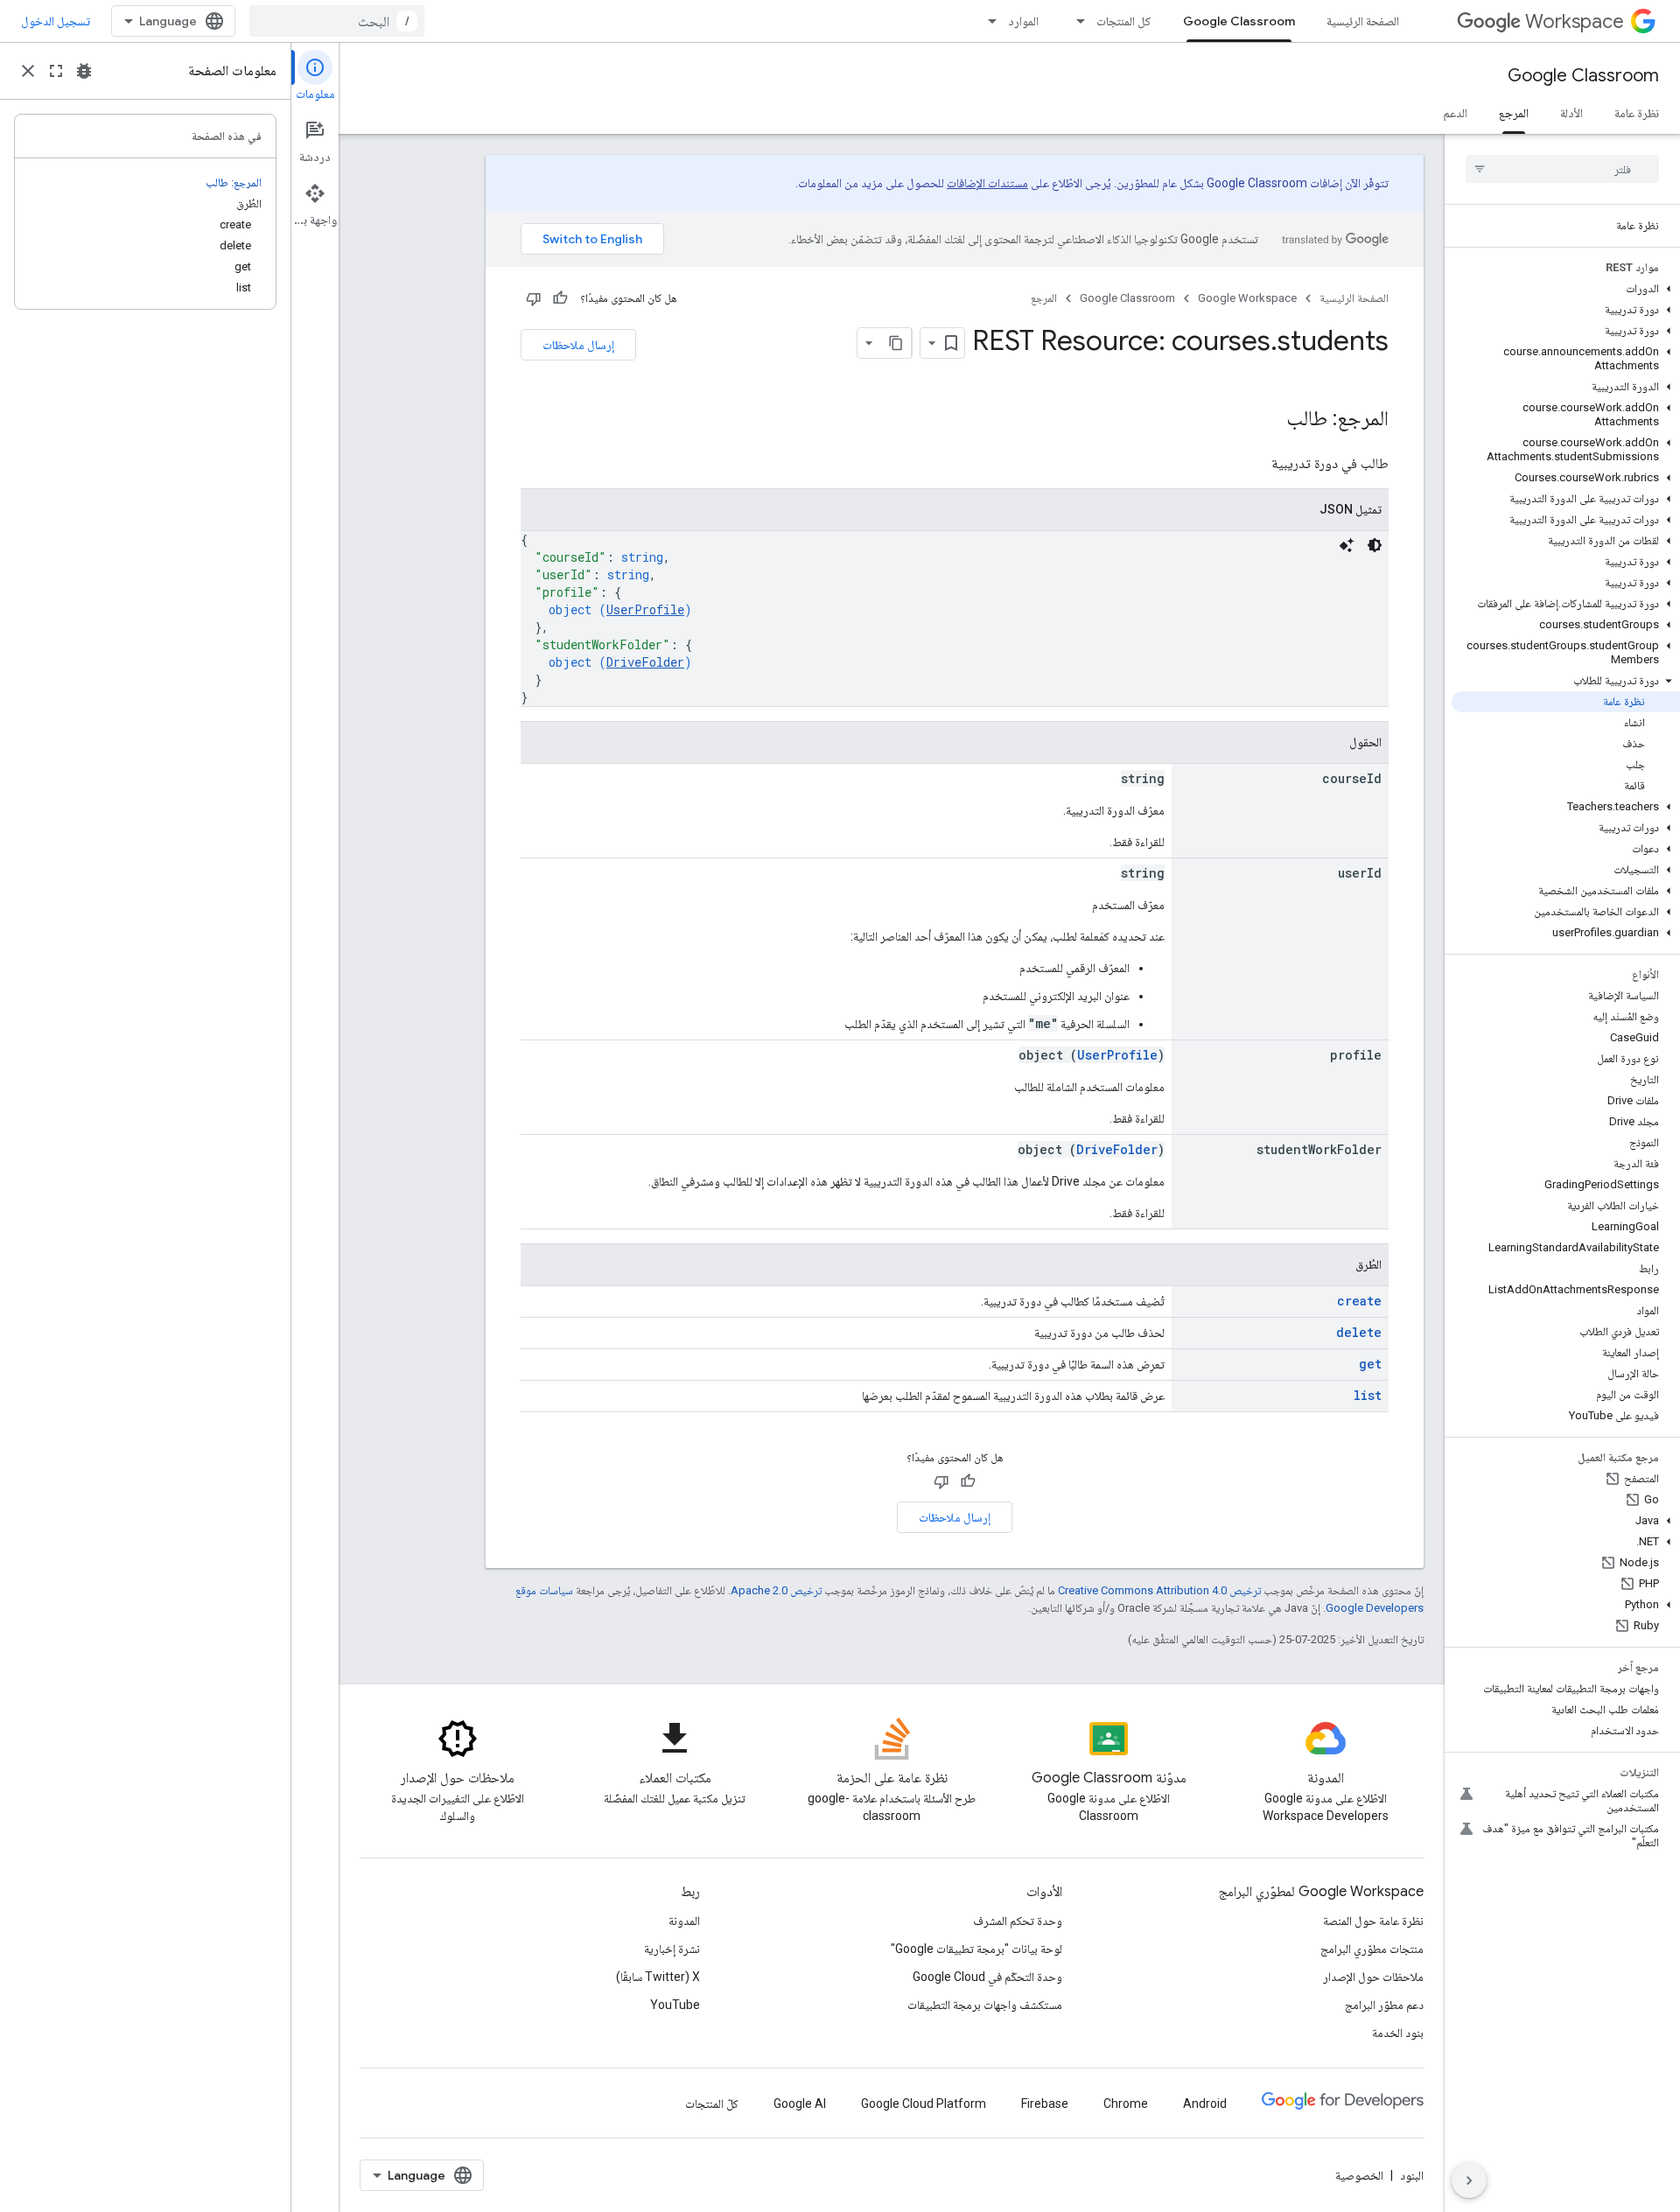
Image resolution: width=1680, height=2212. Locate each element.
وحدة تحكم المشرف (1018, 1921)
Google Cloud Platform (924, 2103)
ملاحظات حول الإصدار (1373, 1977)
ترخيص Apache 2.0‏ (776, 1590)
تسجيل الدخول (56, 21)
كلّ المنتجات (712, 2103)
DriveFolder (645, 662)
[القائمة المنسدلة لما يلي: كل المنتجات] (1075, 21)
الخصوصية (1359, 2175)
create (1359, 1301)
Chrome (1126, 2103)
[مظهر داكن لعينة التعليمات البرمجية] (1375, 545)
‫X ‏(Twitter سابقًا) (658, 1977)
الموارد (1023, 21)
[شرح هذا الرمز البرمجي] (1347, 545)
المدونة (684, 1921)
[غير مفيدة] (534, 298)
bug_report (84, 71)
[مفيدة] (560, 298)
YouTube (675, 2005)
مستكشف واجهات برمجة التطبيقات (985, 2005)
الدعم (1455, 113)
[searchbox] (1562, 169)
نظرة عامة (1637, 113)
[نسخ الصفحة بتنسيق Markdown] (896, 343)
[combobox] (337, 21)
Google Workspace (1247, 298)
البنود (1412, 2175)
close (28, 71)
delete (1359, 1332)
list (1368, 1395)
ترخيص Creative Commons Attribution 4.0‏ (1159, 1590)
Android (1205, 2103)
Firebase (1045, 2103)
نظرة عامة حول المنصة (1373, 1921)
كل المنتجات (1124, 21)
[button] (1566, 289)
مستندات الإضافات (987, 183)
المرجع (1514, 113)
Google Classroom (1239, 21)
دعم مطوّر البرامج (1384, 2005)
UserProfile (645, 609)
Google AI (800, 2103)
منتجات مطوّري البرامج (1372, 1949)
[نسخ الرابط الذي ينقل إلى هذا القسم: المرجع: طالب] (1269, 420)
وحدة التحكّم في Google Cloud (987, 1977)
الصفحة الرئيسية (1363, 21)
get (1370, 1364)
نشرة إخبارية (672, 1949)
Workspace (1575, 21)
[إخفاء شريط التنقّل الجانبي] (1469, 2180)
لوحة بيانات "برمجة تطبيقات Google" (976, 1949)
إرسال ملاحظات (578, 345)
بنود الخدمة (1398, 2033)
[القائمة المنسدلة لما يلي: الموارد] (987, 21)
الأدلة (1571, 113)
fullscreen (56, 71)
